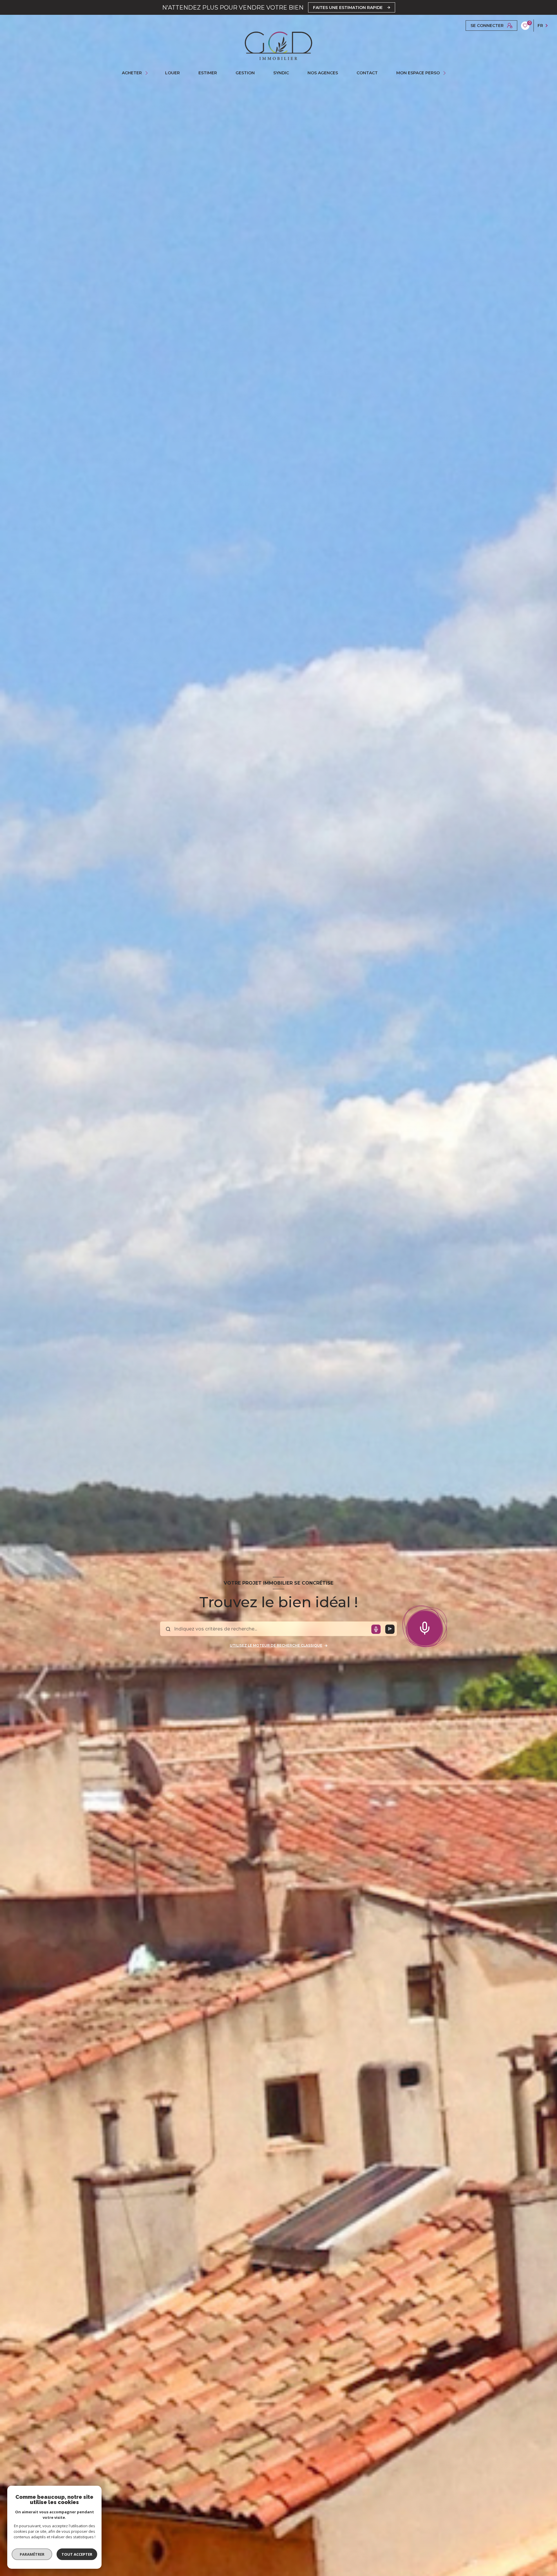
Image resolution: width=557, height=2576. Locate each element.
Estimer (208, 73)
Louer (172, 73)
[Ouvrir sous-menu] (147, 73)
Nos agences (323, 73)
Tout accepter (77, 2554)
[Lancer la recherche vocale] (425, 1627)
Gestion (245, 73)
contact (367, 73)
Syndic (281, 73)
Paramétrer (32, 2554)
